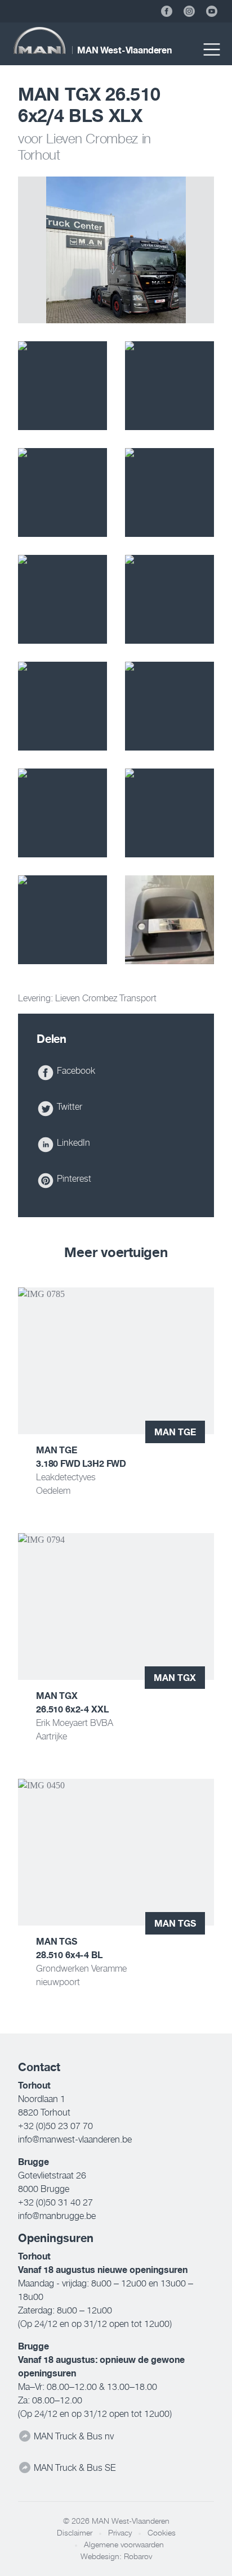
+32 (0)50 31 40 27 (55, 2202)
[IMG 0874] (169, 386)
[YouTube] (212, 11)
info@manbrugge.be (57, 2216)
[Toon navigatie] (212, 49)
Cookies (162, 2533)
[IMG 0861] (169, 706)
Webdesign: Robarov (116, 2556)
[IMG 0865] (169, 599)
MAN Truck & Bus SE (73, 2467)
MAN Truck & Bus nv (73, 2436)
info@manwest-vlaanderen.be (75, 2139)
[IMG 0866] (63, 599)
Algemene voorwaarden (124, 2545)
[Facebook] (167, 11)
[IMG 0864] (63, 706)
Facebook (75, 1070)
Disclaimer (75, 2533)
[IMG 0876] (63, 386)
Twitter (68, 1106)
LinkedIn (72, 1142)
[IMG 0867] (169, 920)
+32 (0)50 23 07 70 (55, 2126)
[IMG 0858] (63, 813)
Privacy (120, 2533)
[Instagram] (189, 11)
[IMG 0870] (169, 813)
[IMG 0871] (169, 492)
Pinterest (73, 1178)
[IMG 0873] (63, 492)
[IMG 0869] (63, 920)
